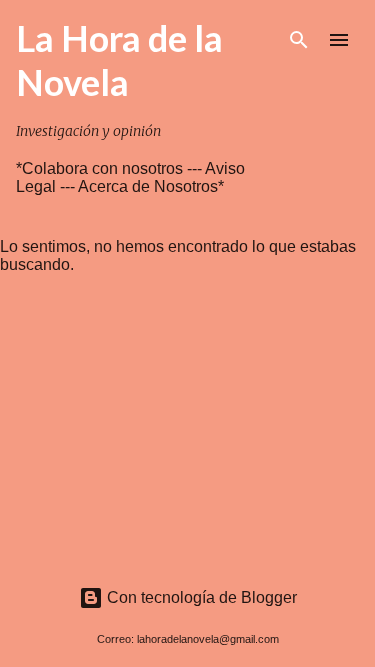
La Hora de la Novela (119, 60)
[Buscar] (299, 40)
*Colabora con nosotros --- (110, 168)
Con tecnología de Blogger (200, 597)
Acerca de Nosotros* (151, 186)
